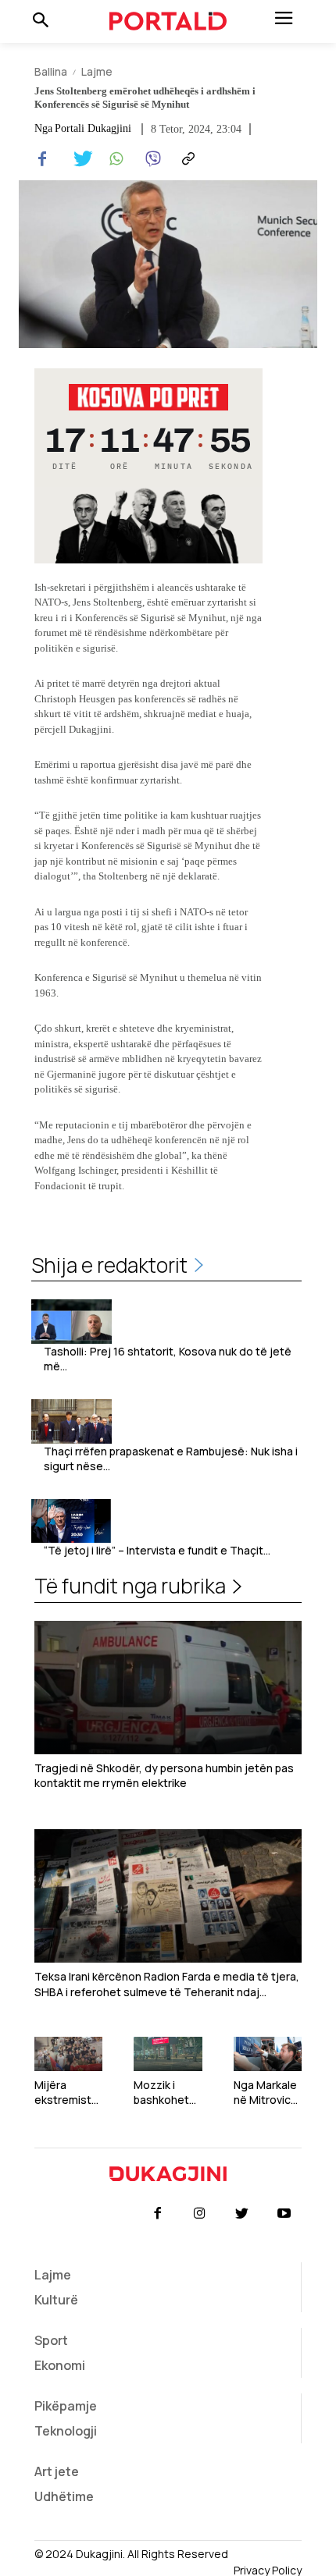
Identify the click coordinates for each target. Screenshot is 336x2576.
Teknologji (66, 2431)
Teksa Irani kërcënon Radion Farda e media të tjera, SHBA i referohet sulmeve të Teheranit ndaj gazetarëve (167, 1984)
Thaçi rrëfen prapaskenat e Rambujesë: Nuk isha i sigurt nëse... (171, 1459)
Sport (51, 2340)
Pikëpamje (66, 2406)
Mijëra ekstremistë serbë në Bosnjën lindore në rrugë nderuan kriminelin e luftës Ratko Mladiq (66, 2093)
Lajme (97, 71)
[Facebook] (42, 159)
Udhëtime (64, 2496)
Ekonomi (60, 2365)
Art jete (57, 2471)
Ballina (51, 71)
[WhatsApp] (114, 159)
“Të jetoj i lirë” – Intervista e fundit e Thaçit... (157, 1550)
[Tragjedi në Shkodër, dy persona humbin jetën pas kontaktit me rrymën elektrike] (168, 1688)
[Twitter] (78, 159)
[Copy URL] (186, 159)
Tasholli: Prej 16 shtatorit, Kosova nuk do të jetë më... (168, 1359)
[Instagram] (199, 2214)
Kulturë (56, 2300)
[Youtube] (284, 2214)
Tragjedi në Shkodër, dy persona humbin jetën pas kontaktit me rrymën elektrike (164, 1776)
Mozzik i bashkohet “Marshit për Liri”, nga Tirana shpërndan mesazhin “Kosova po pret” (165, 2093)
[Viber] (150, 159)
